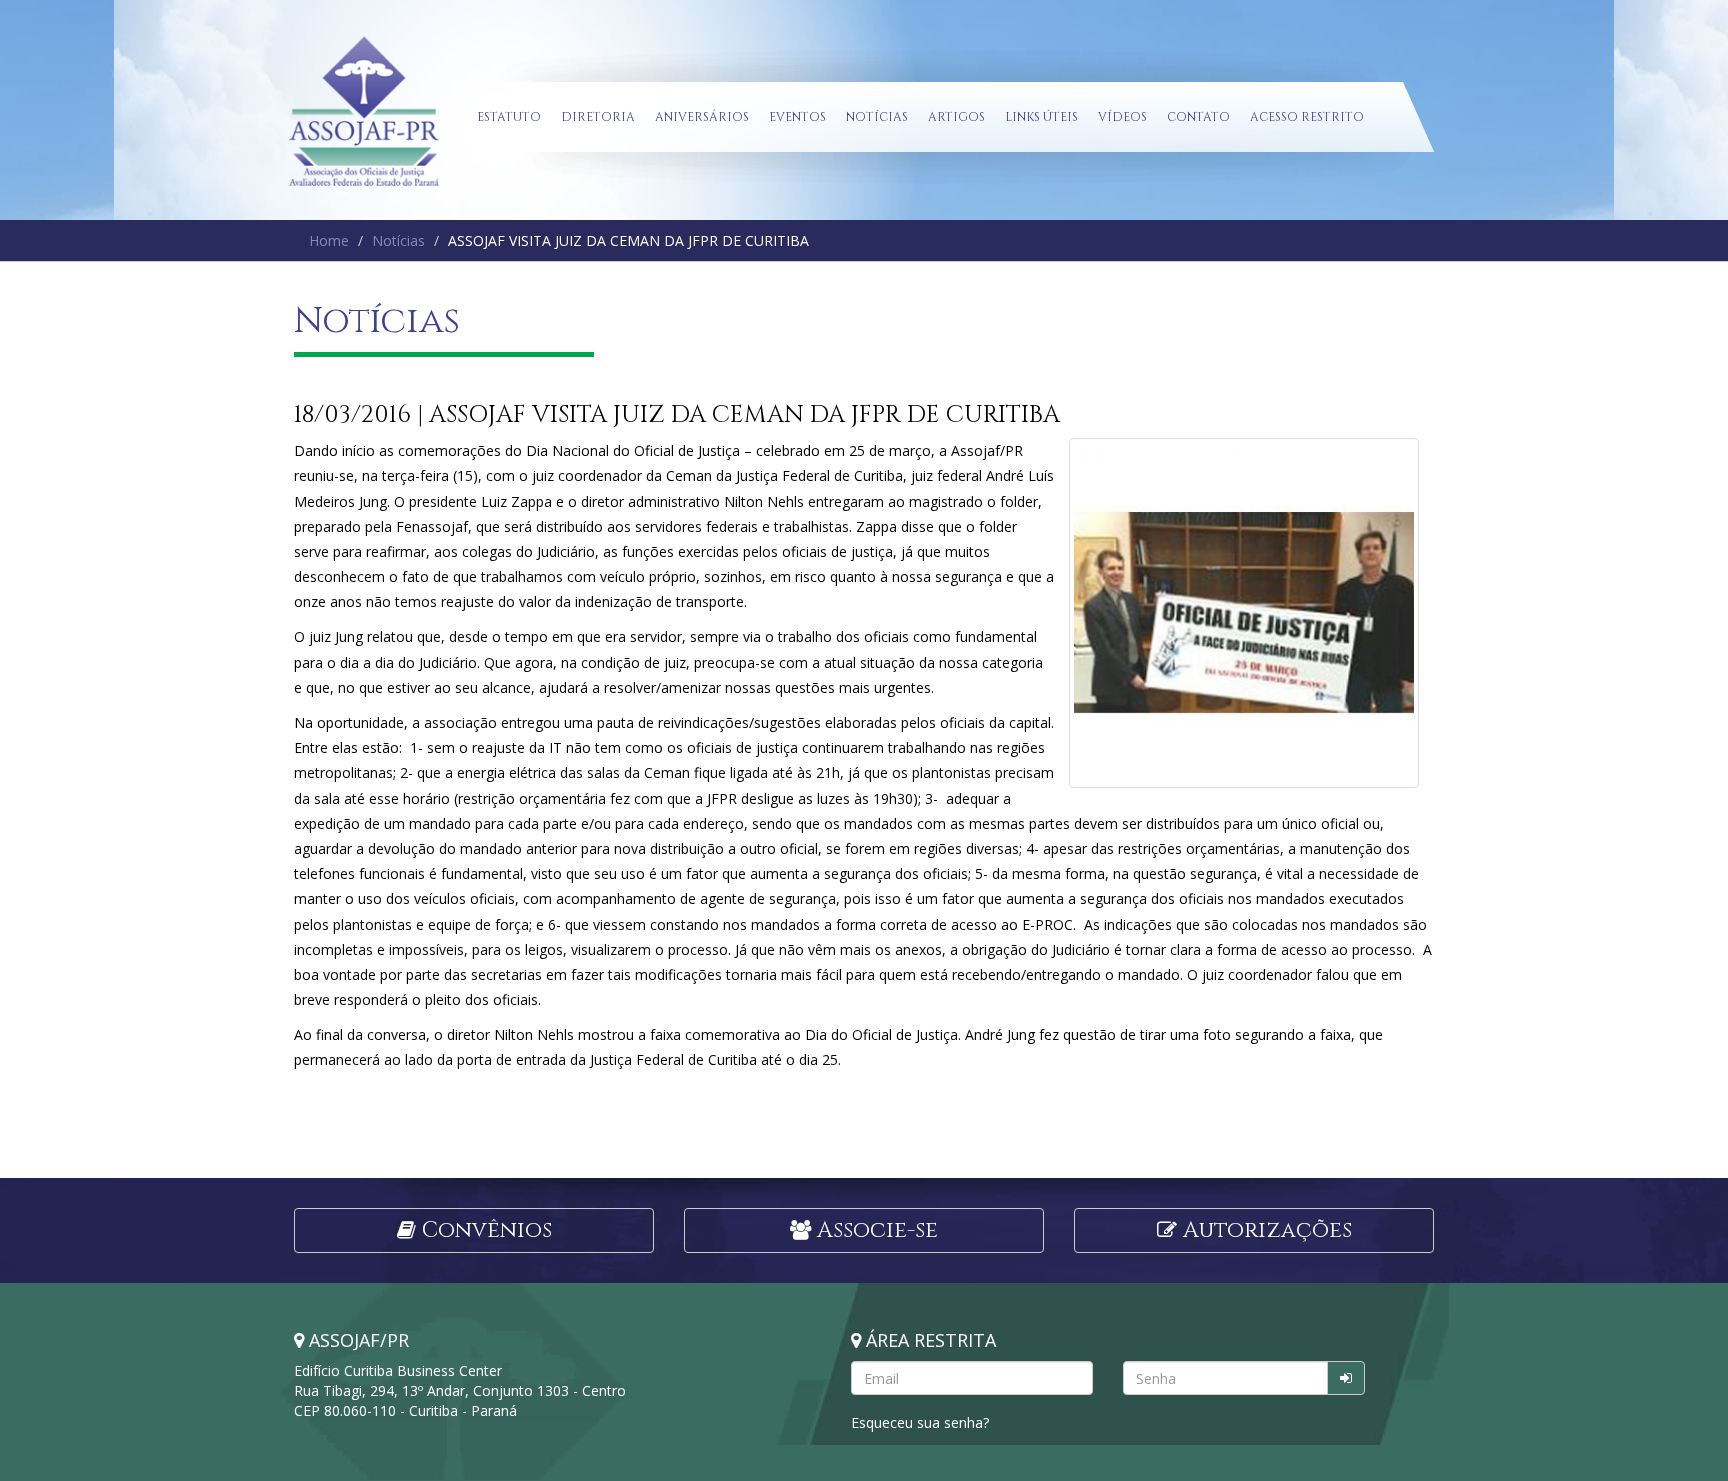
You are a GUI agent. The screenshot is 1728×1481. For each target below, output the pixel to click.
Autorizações (1264, 1230)
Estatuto (509, 117)
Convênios (484, 1230)
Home (329, 240)
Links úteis (1041, 117)
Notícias (877, 117)
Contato (1198, 117)
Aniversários (702, 117)
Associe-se (874, 1230)
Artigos (956, 117)
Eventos (797, 117)
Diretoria (598, 117)
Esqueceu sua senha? (920, 1422)
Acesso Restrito (1307, 117)
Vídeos (1122, 117)
